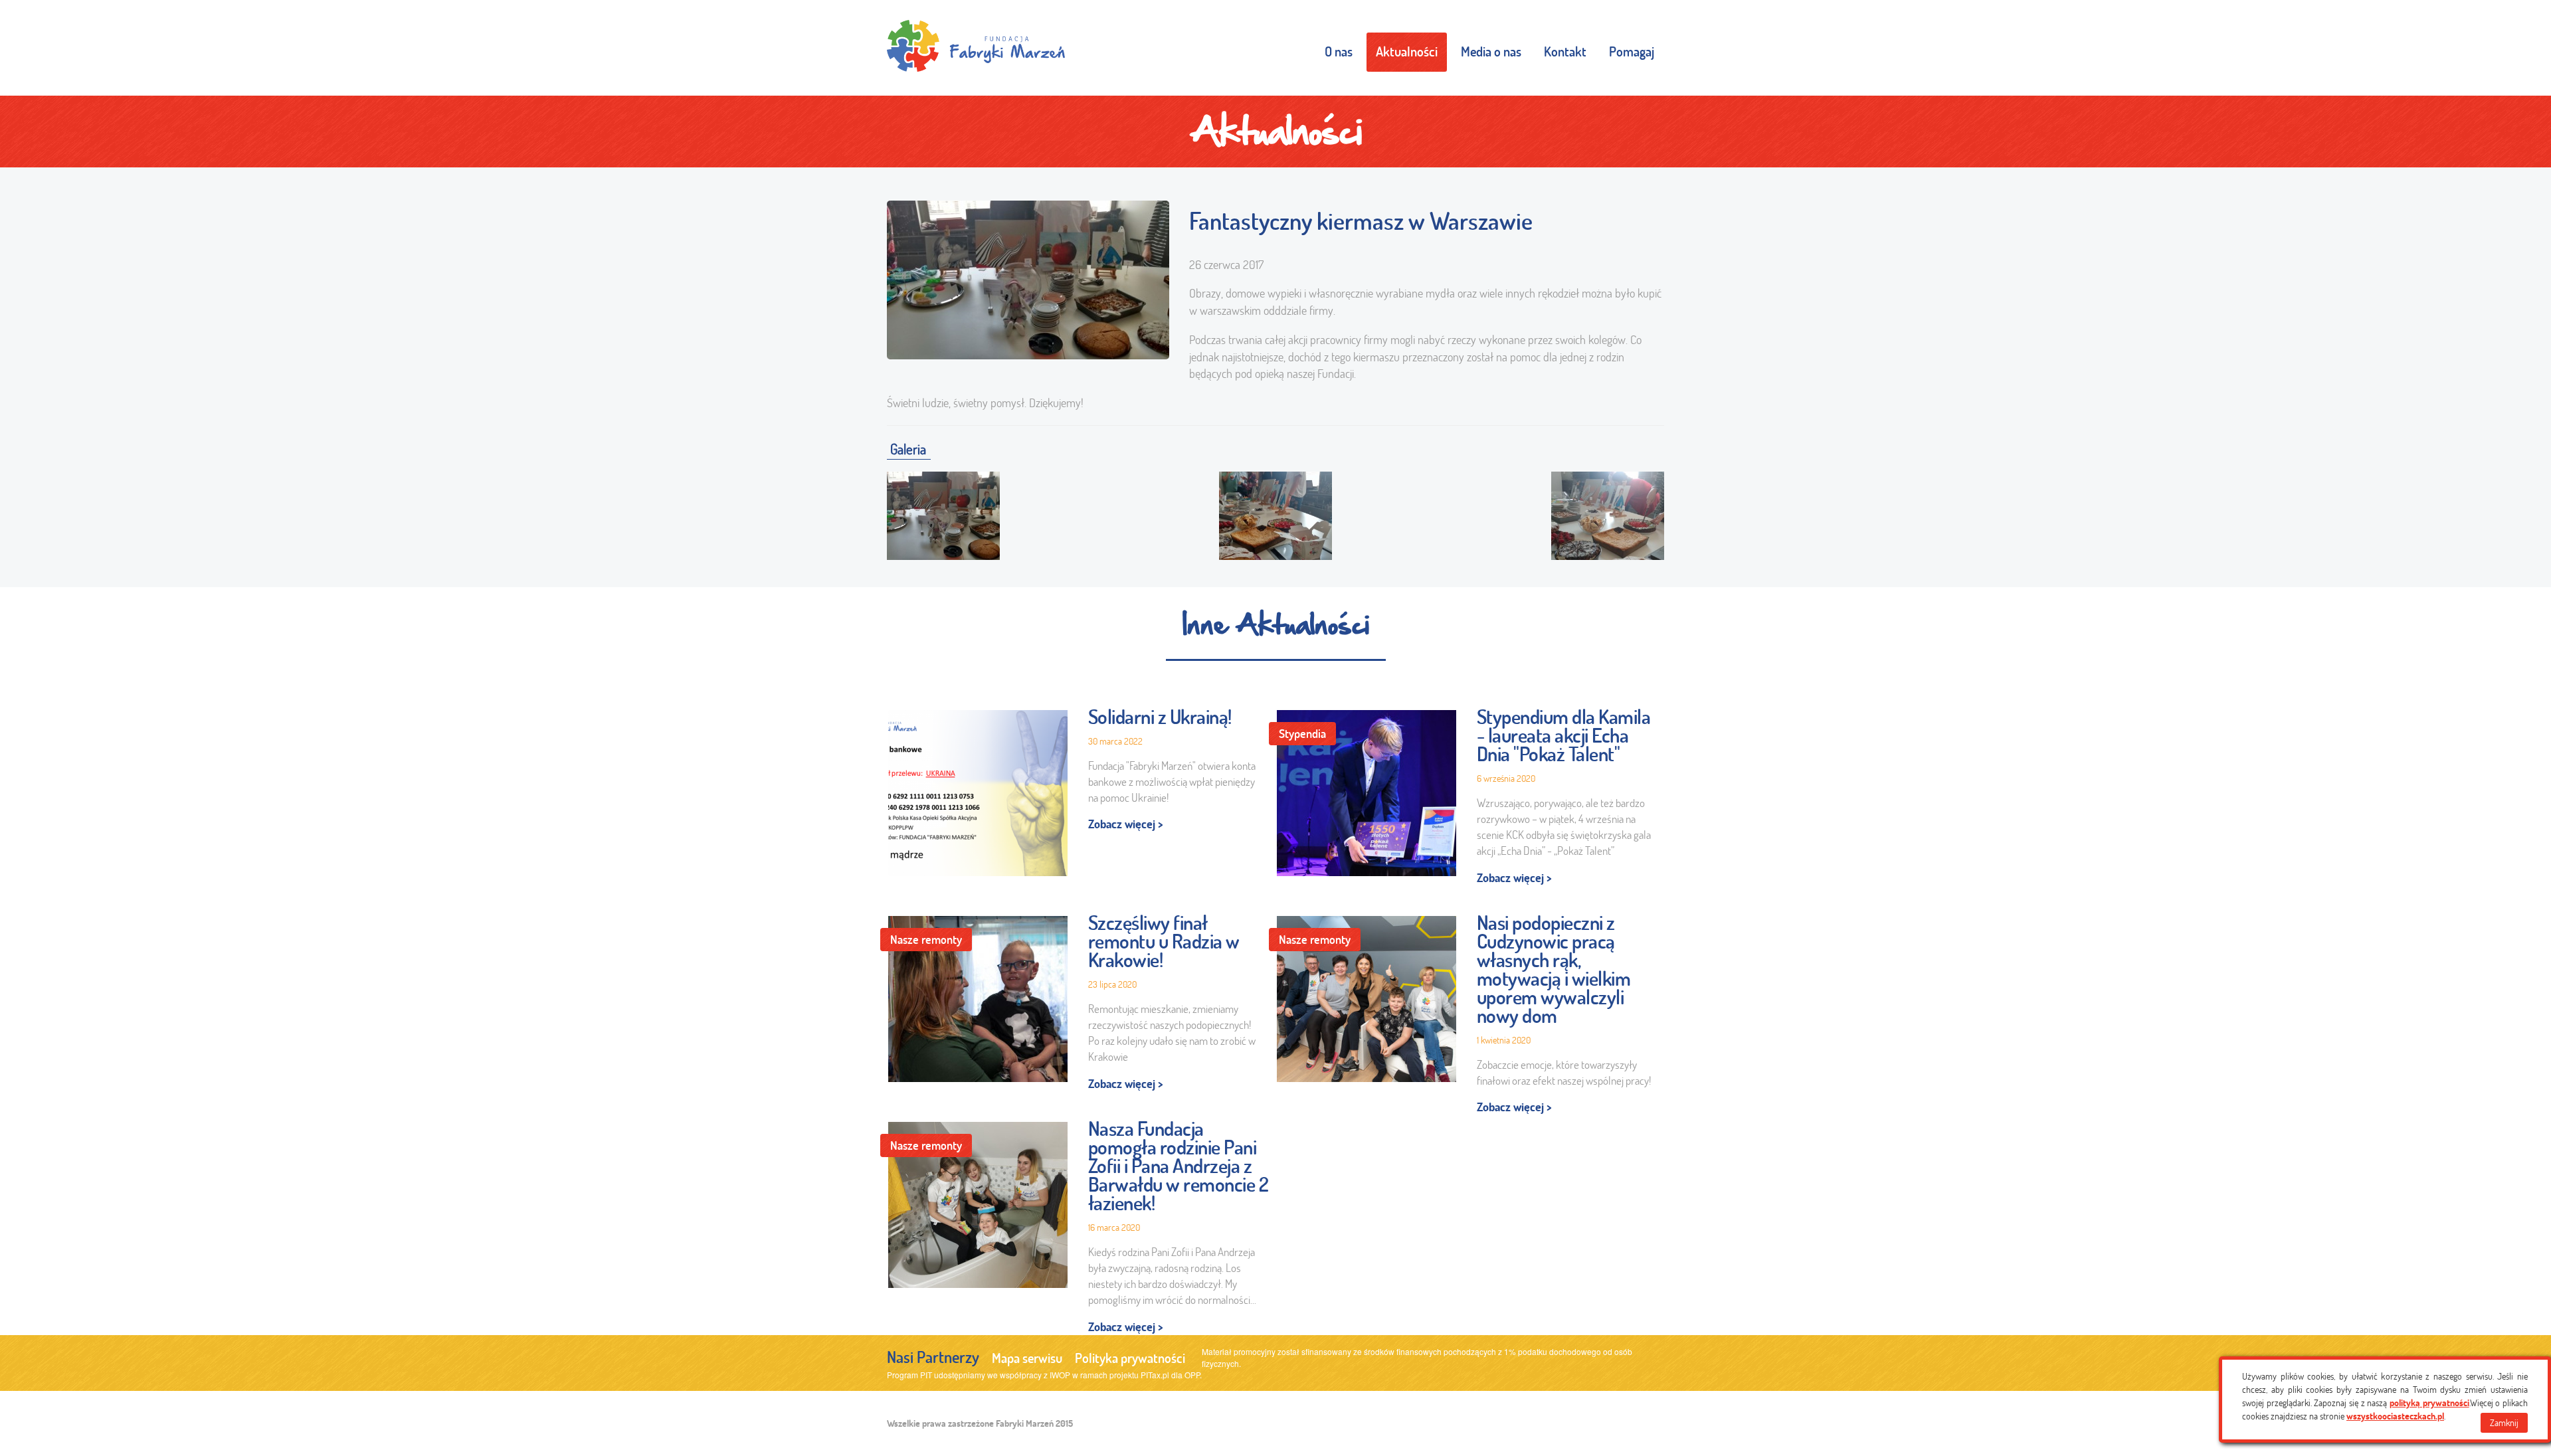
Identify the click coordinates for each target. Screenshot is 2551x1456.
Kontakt (1565, 51)
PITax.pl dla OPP (1170, 1375)
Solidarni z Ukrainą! (1160, 717)
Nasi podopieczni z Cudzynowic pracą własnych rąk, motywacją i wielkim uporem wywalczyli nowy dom (1554, 969)
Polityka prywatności (1130, 1358)
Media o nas (1491, 51)
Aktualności (1407, 51)
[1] (943, 513)
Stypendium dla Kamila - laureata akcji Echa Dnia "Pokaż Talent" (1564, 735)
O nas (1339, 51)
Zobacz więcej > (1126, 824)
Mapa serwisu (1027, 1358)
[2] (1275, 513)
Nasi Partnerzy (933, 1357)
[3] (1608, 513)
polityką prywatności (2429, 1403)
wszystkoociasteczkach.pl (2395, 1416)
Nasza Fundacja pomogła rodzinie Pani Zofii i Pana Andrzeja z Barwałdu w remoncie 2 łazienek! (1179, 1166)
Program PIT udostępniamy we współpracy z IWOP (979, 1375)
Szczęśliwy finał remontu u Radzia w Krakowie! (1164, 941)
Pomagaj (1632, 51)
